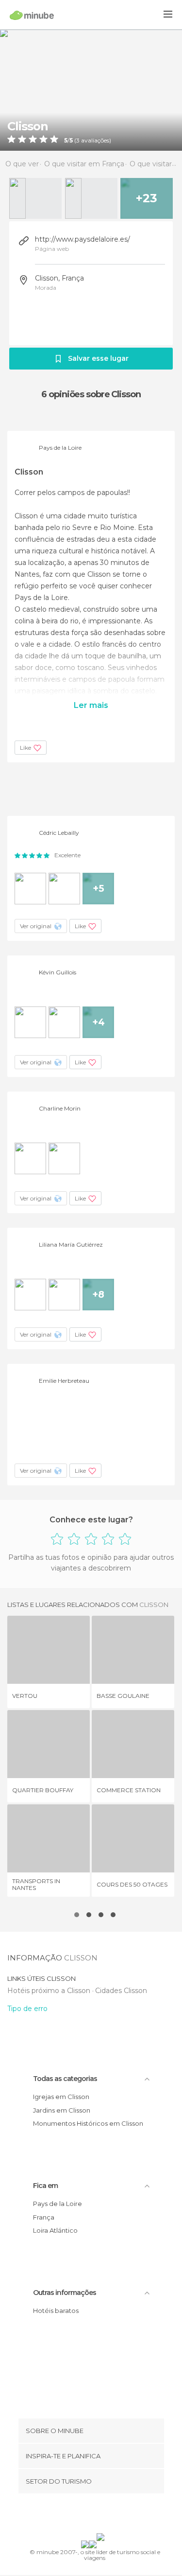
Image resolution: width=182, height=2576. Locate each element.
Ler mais (91, 705)
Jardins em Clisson (62, 2110)
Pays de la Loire (58, 2204)
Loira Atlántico (55, 2230)
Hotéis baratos (56, 2311)
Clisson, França (59, 278)
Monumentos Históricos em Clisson (88, 2123)
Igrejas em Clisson (61, 2097)
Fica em (45, 2186)
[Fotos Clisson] (91, 90)
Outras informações (65, 2293)
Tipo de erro (27, 2009)
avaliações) (95, 141)
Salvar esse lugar (98, 358)
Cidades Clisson (121, 1991)
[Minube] (32, 15)
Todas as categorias (65, 2079)
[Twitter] (88, 2515)
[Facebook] (76, 2515)
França (44, 2217)
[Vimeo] (101, 2515)
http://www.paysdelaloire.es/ (83, 239)
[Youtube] (114, 2515)
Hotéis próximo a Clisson (50, 1991)
